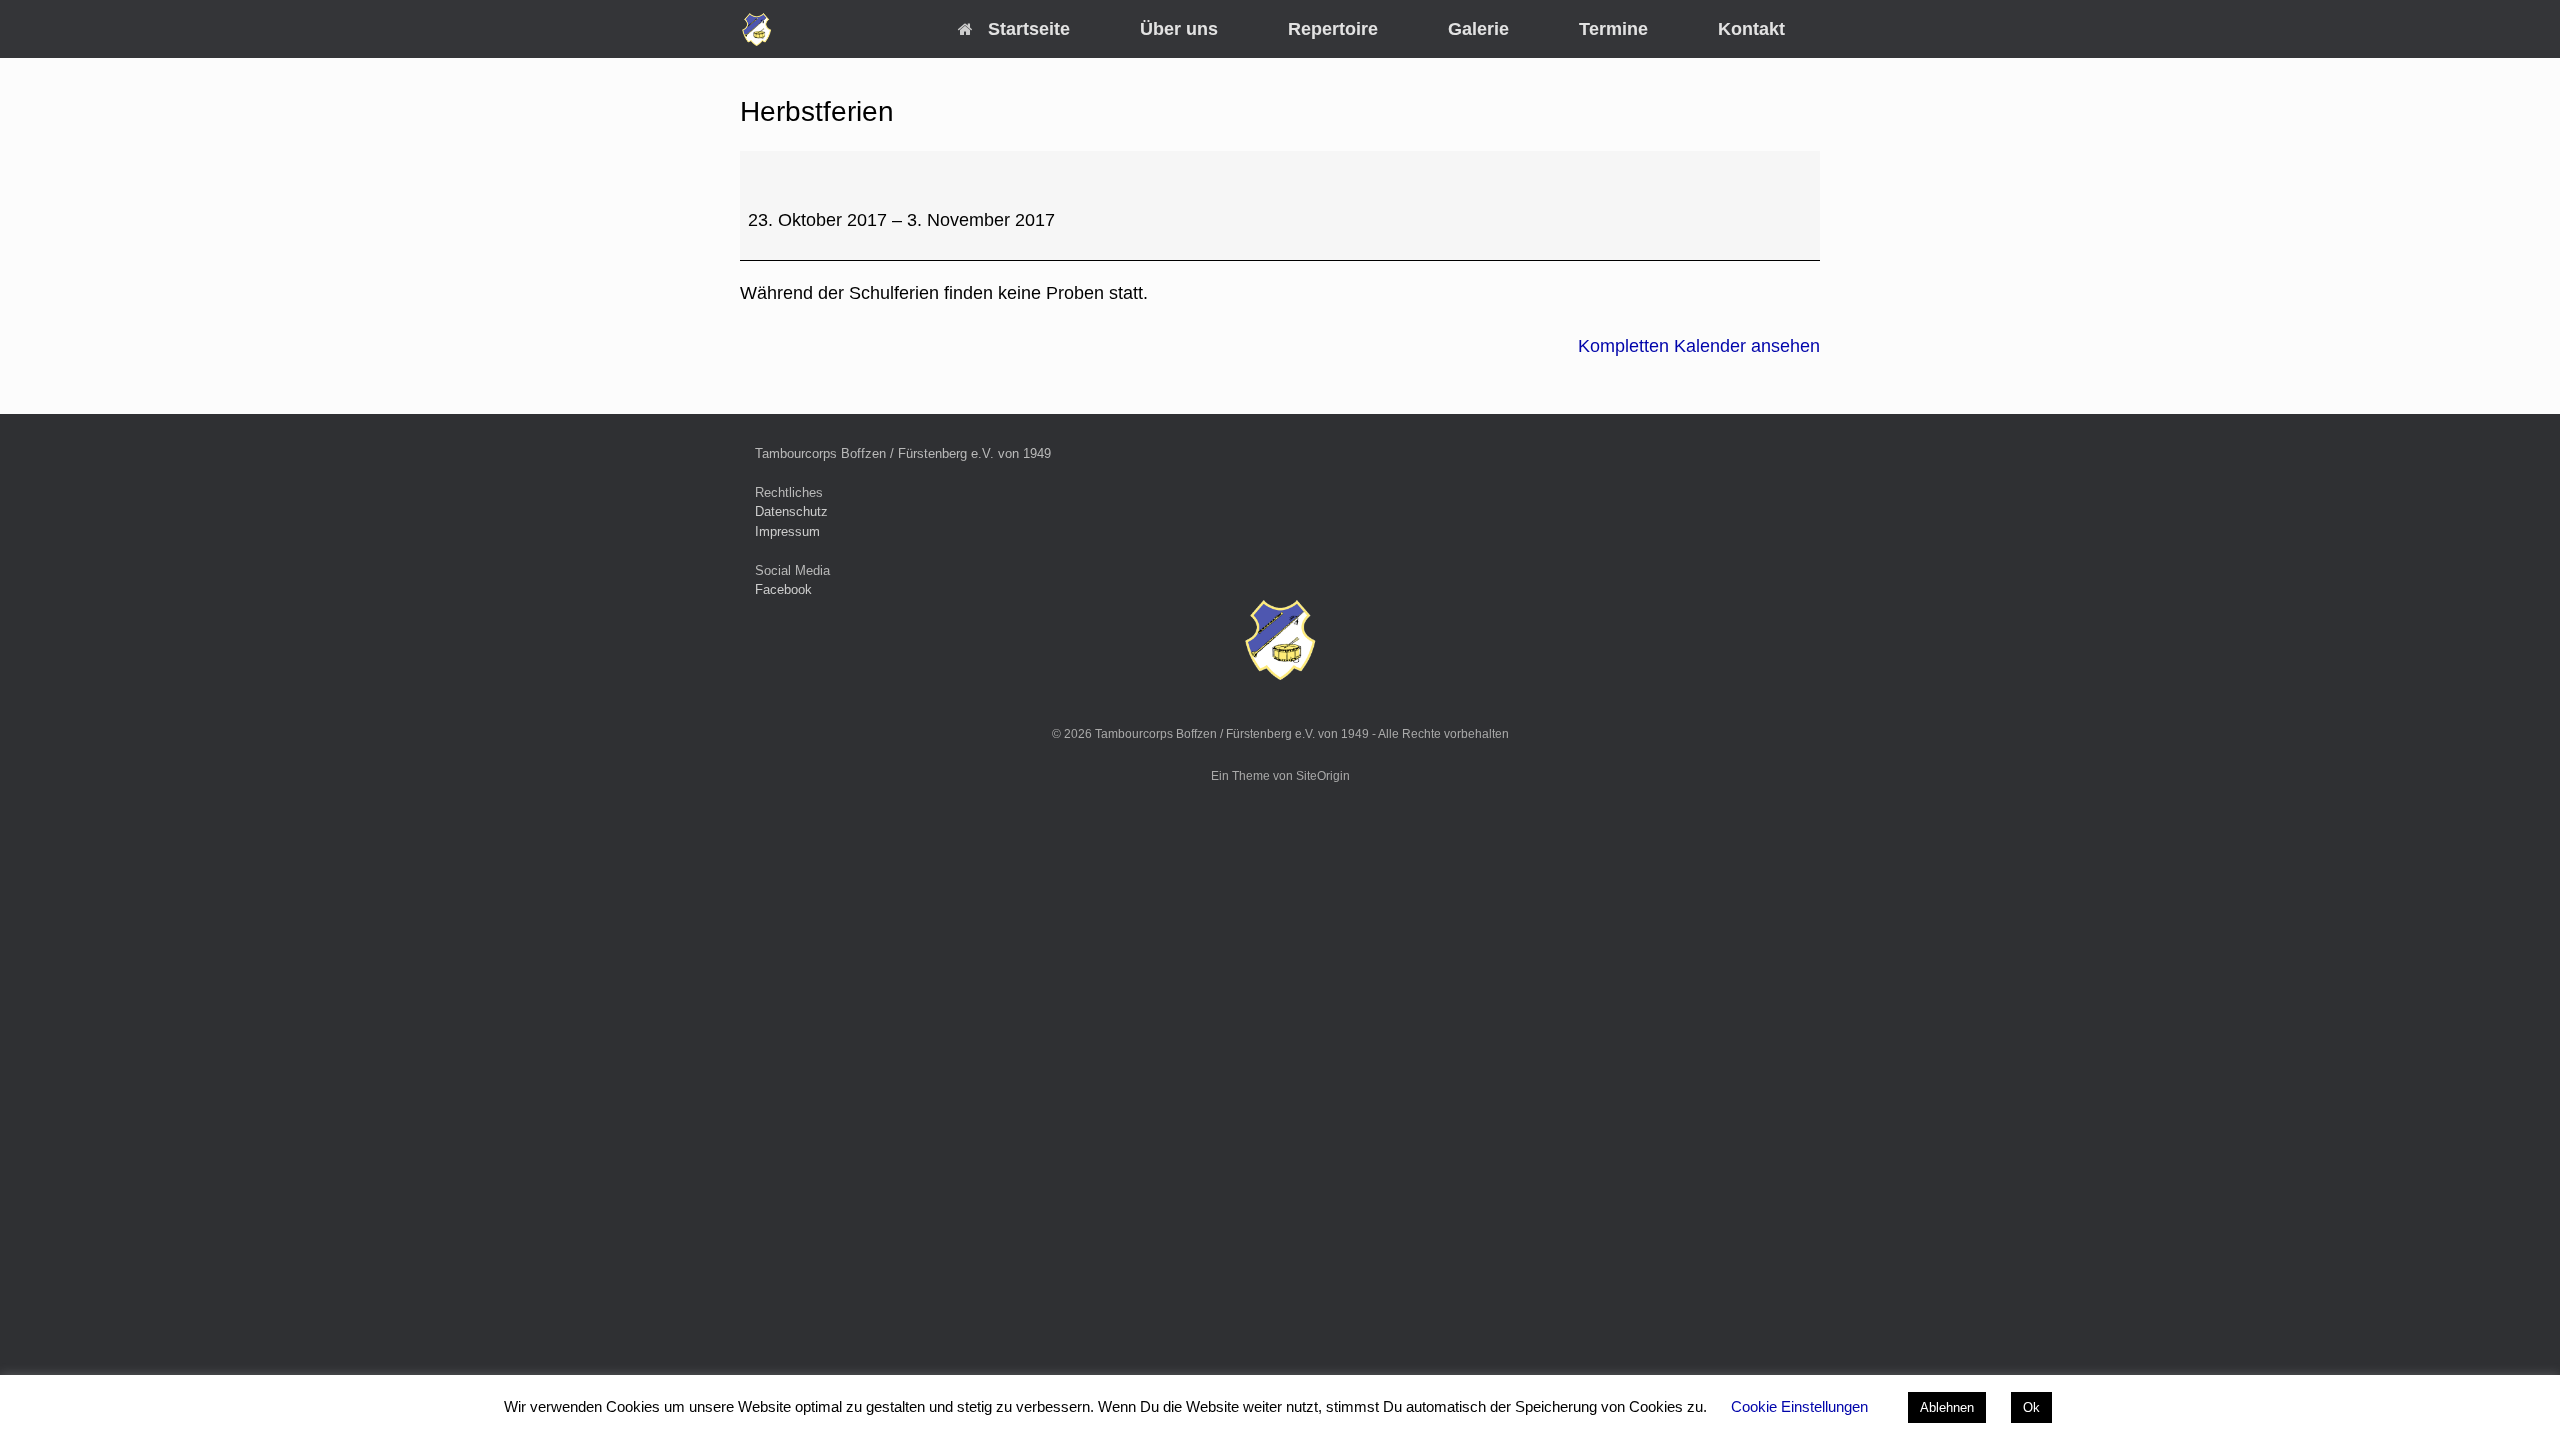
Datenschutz (791, 511)
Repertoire (1333, 29)
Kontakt (1751, 29)
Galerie (1478, 29)
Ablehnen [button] (1947, 1407)
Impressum (787, 531)
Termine (1613, 29)
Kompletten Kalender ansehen (1699, 346)
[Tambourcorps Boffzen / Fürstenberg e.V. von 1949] (756, 29)
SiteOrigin (1323, 776)
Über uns (1179, 29)
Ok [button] (2031, 1407)
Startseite (1029, 29)
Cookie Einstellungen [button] (1799, 1406)
